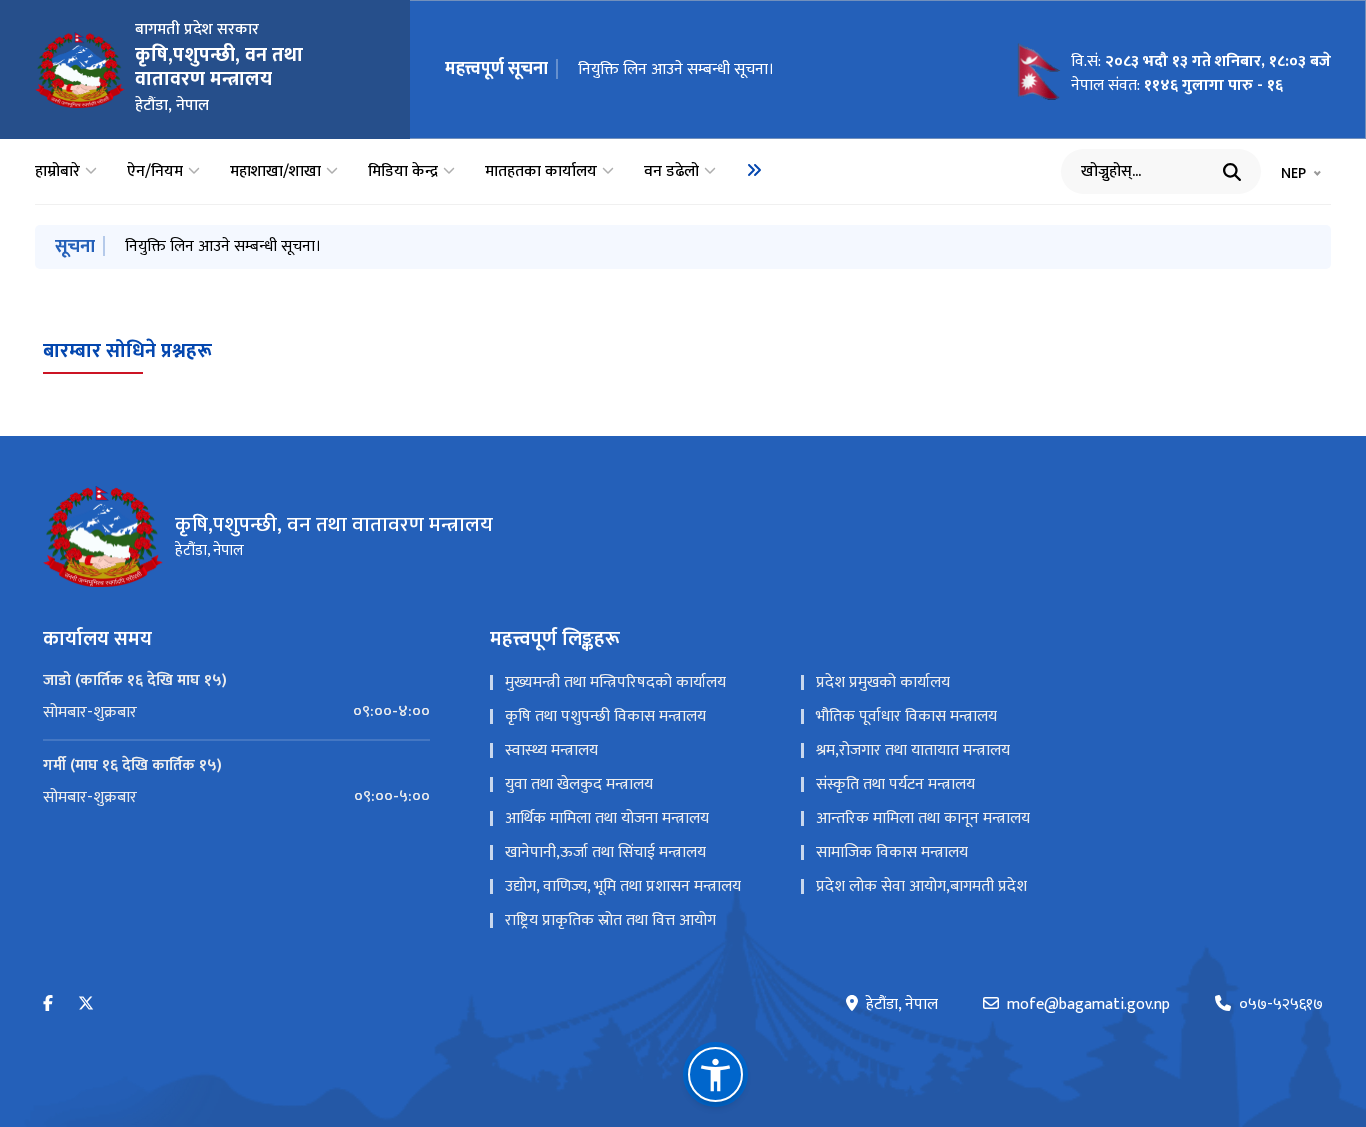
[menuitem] (754, 170)
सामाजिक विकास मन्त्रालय (892, 852)
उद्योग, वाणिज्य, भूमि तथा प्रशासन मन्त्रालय (623, 886)
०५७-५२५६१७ (1281, 1005)
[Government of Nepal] (80, 70)
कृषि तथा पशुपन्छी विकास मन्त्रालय (605, 716)
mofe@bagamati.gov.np (1088, 1005)
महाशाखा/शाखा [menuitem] (275, 172)
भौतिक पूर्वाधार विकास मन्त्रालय (906, 716)
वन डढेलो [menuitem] (671, 172)
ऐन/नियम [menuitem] (155, 172)
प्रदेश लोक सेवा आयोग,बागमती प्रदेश (921, 886)
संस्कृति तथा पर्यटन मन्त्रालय (895, 784)
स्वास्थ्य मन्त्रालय (551, 750)
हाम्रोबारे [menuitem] (57, 172)
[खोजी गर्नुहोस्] (1232, 172)
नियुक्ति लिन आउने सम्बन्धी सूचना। (676, 69)
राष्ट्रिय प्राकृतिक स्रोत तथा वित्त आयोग (610, 920)
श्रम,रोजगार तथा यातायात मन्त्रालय (913, 750)
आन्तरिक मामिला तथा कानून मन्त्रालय (923, 818)
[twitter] (86, 1004)
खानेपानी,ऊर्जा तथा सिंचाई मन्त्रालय (605, 852)
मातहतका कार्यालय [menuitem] (541, 172)
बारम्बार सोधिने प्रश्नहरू (127, 351)
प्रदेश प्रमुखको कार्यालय (883, 682)
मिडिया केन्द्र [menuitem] (403, 172)
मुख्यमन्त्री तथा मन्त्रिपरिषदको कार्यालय (615, 682)
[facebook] (48, 1004)
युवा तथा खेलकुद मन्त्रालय (579, 784)
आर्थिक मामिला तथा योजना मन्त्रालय (607, 818)
